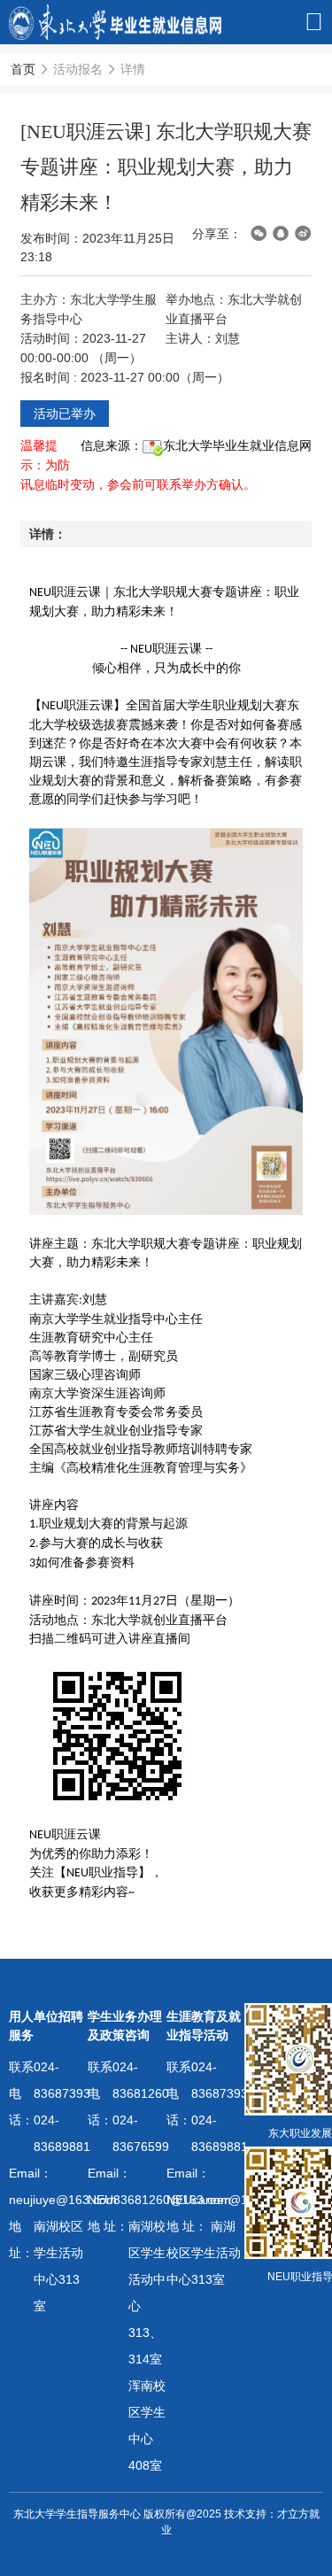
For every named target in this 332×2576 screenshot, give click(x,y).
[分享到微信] (259, 233)
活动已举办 (65, 414)
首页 (23, 69)
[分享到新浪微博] (303, 233)
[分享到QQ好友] (281, 233)
